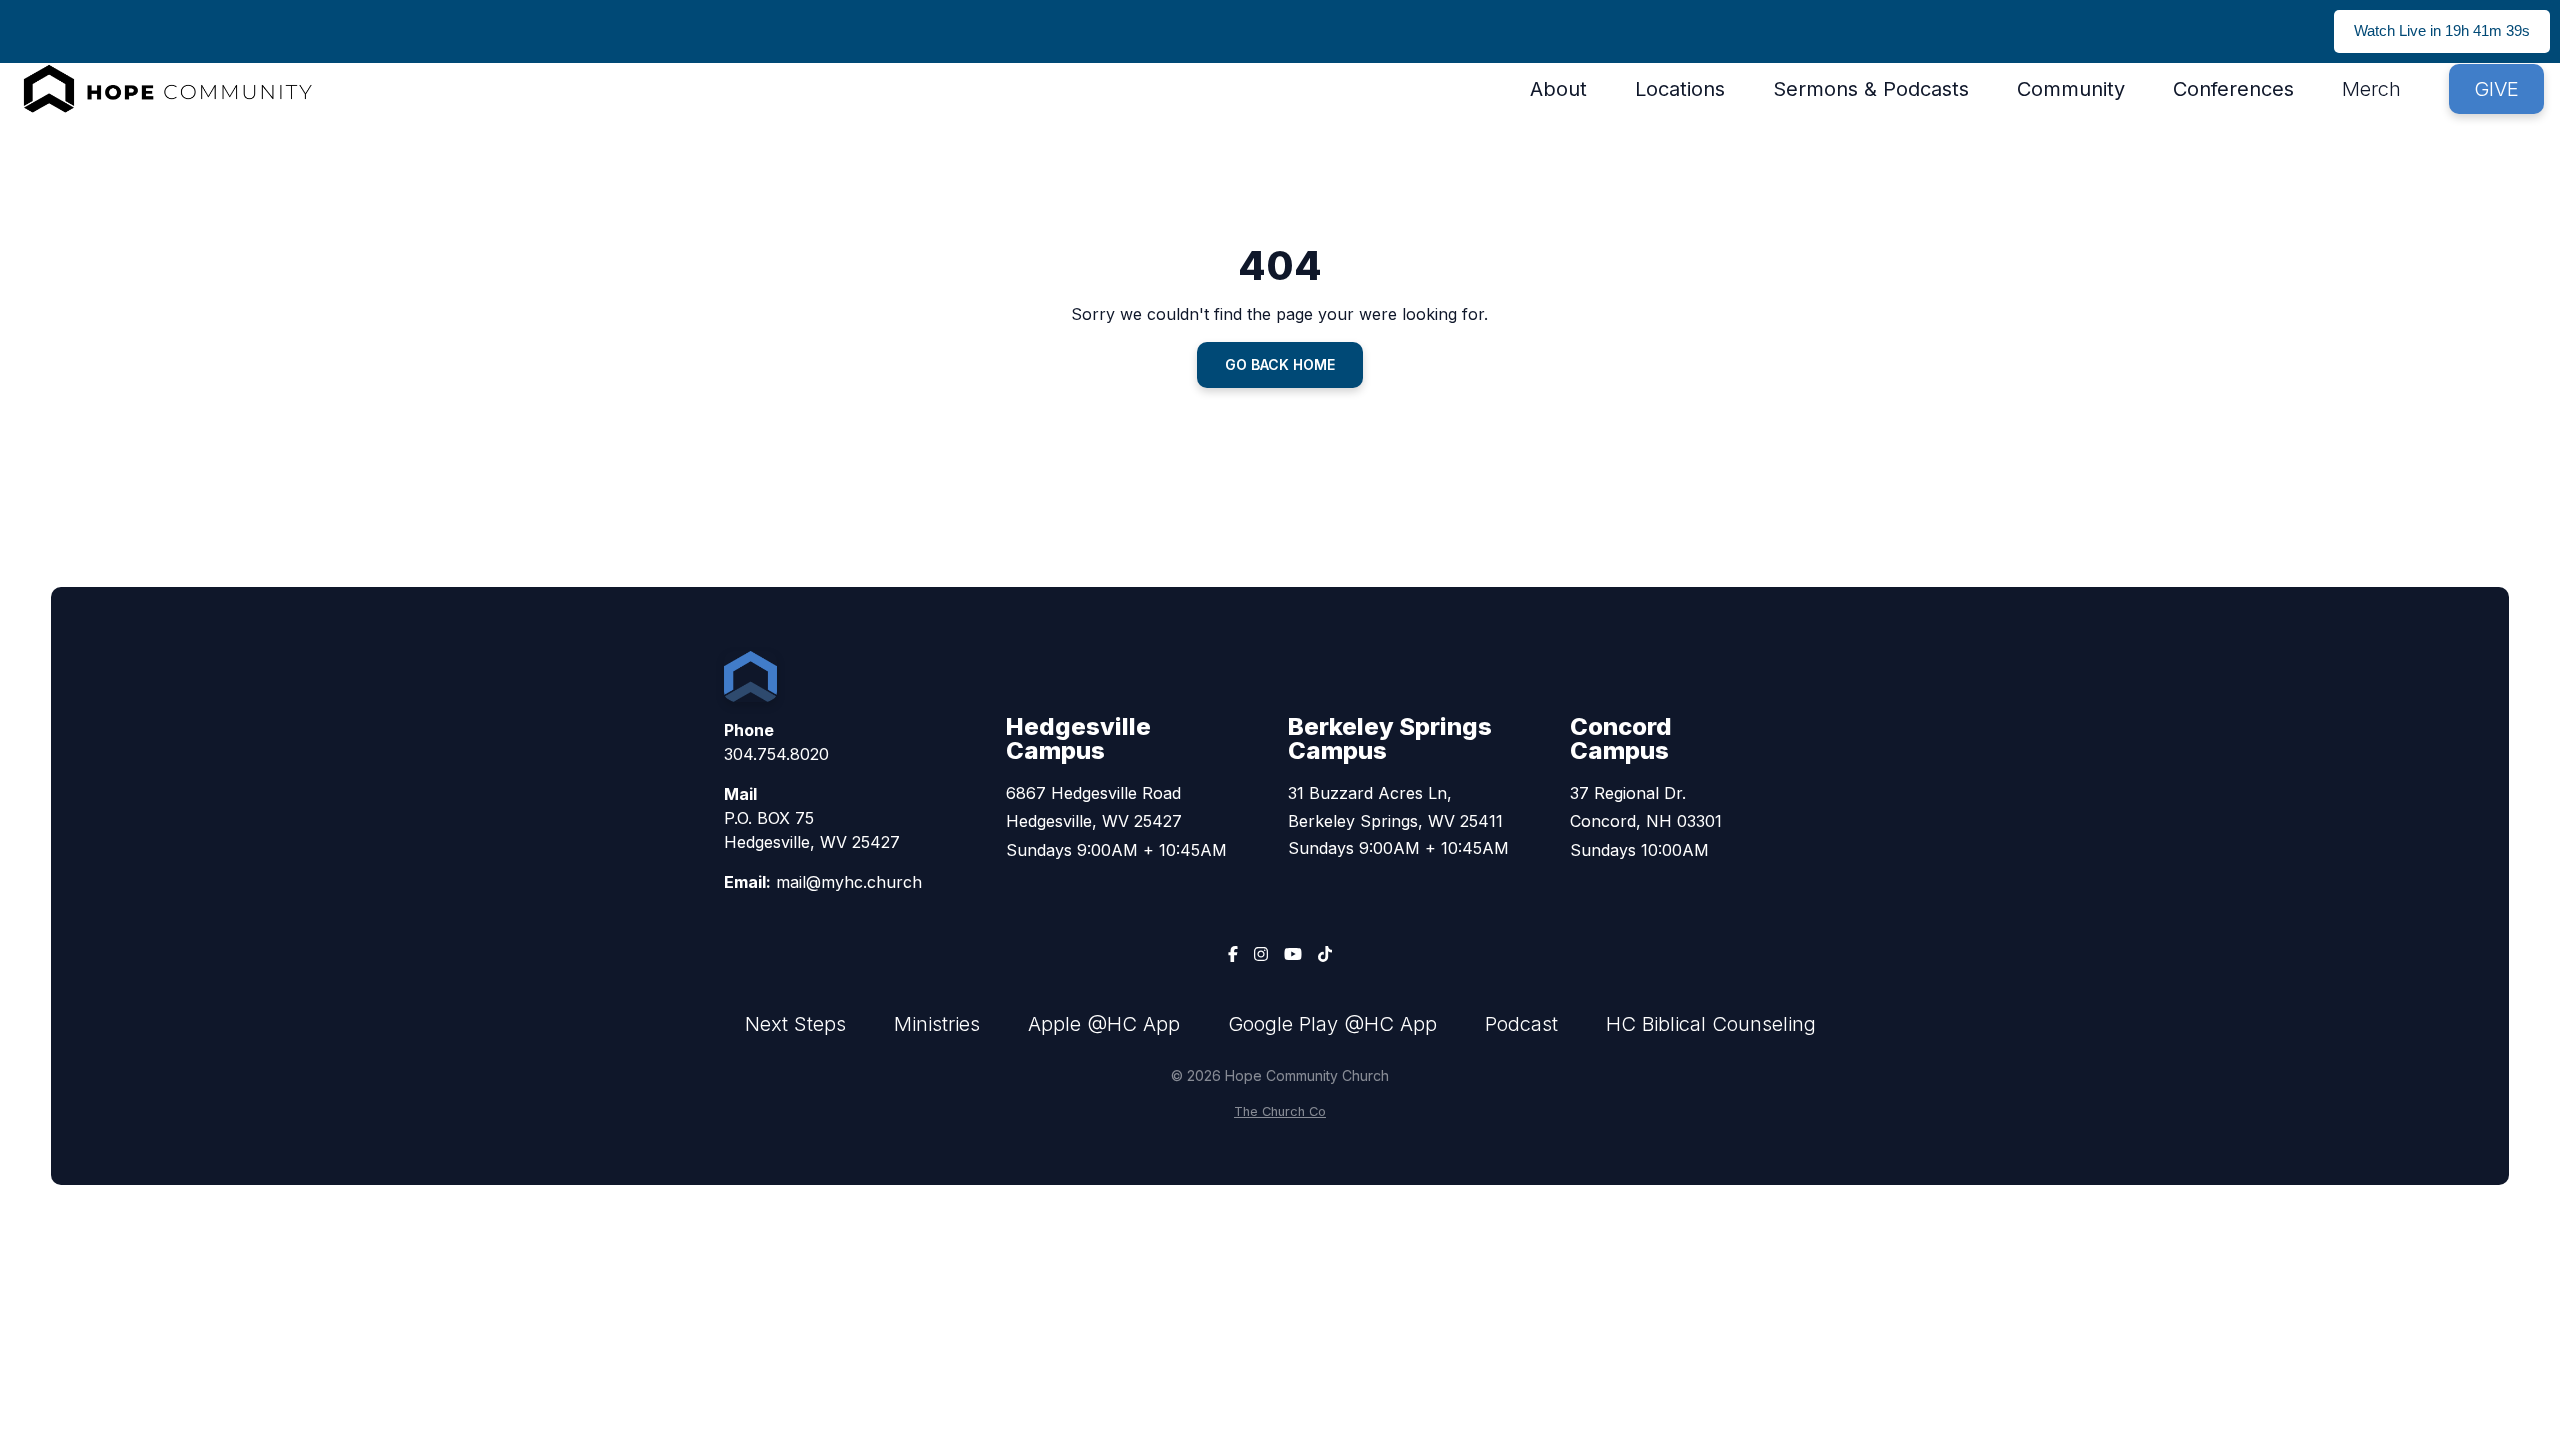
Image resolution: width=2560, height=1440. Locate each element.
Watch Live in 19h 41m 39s (2442, 30)
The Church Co (1280, 1111)
